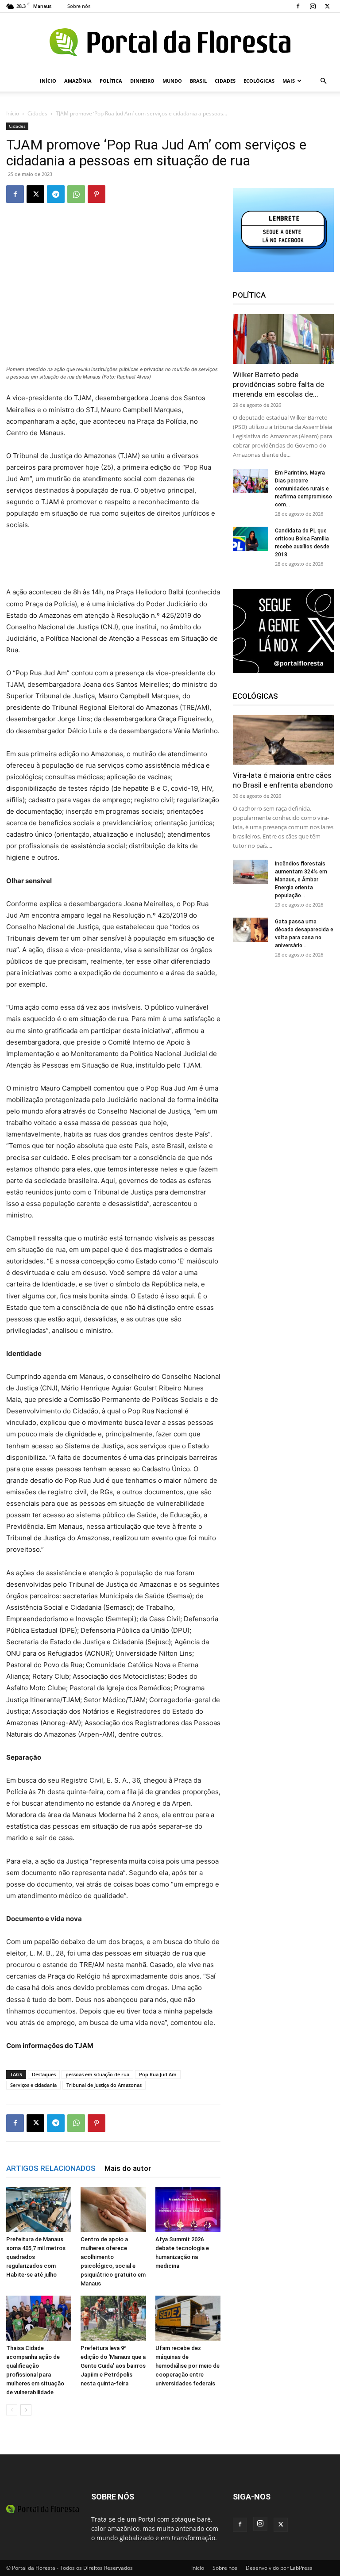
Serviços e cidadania (33, 2085)
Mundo (172, 81)
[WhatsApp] (76, 194)
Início (48, 81)
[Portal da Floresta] (170, 42)
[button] (323, 81)
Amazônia (78, 81)
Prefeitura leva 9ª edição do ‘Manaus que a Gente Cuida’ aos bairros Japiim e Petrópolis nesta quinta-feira (113, 2366)
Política (111, 81)
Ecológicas (259, 81)
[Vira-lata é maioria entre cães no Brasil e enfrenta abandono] (283, 740)
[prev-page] (12, 2410)
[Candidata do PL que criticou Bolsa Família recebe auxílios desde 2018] (251, 539)
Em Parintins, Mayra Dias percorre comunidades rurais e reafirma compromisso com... (303, 489)
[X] (327, 6)
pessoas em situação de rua (97, 2074)
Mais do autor (128, 2168)
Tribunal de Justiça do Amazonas (104, 2085)
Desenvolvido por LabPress (279, 2568)
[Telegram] (56, 194)
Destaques (44, 2074)
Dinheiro (142, 81)
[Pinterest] (97, 194)
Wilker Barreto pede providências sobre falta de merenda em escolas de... (278, 384)
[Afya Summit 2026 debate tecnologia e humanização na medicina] (188, 2210)
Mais (289, 81)
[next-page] (26, 2410)
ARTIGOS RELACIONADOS (51, 2168)
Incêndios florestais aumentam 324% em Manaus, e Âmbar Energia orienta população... (301, 880)
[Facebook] (298, 6)
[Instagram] (313, 6)
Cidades (225, 81)
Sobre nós (79, 6)
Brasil (198, 81)
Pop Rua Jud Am (158, 2074)
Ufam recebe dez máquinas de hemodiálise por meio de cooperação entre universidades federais (187, 2366)
